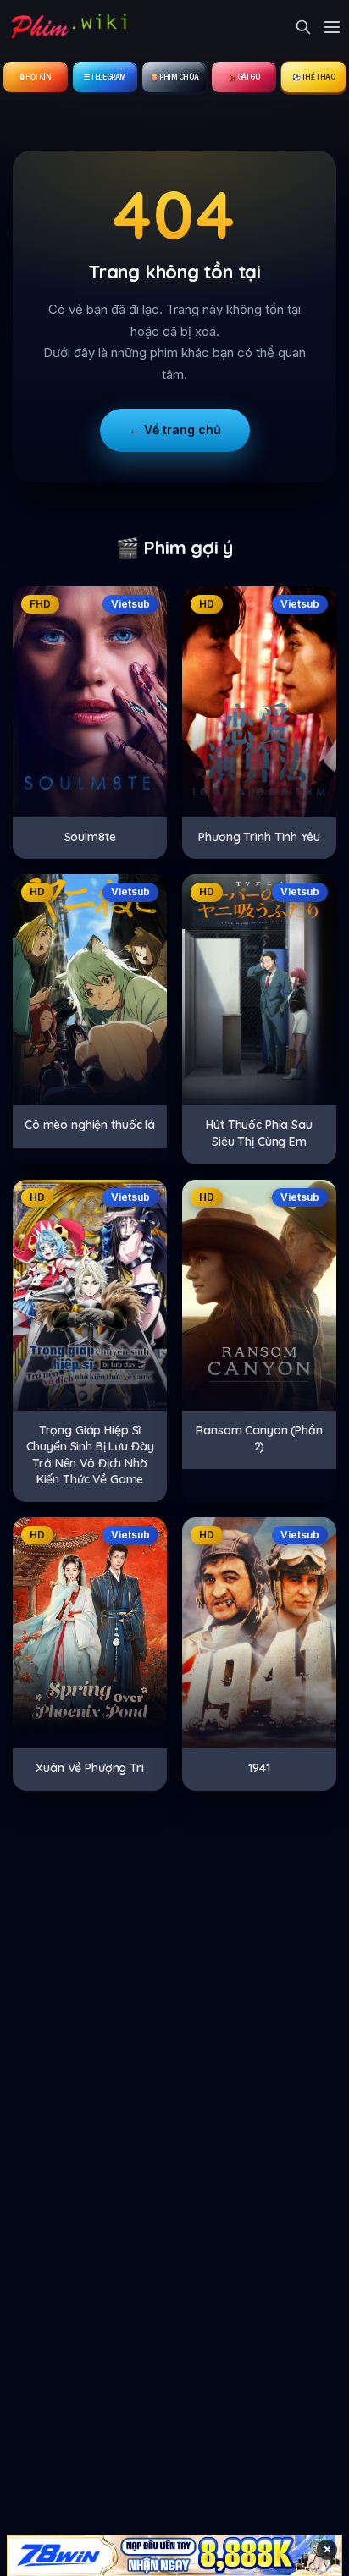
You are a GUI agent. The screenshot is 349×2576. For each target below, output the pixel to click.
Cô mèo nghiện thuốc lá (90, 1125)
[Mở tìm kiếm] (303, 27)
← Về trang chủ (175, 429)
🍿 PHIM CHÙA (174, 77)
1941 (259, 1768)
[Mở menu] (332, 27)
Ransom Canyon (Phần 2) (259, 1439)
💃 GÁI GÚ (244, 77)
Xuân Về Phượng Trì (89, 1768)
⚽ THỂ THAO (314, 77)
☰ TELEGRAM (105, 77)
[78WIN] (174, 2555)
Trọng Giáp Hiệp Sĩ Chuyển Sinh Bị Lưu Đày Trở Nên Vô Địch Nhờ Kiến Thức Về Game (90, 1455)
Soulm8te (90, 837)
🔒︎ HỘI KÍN (36, 77)
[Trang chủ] (68, 27)
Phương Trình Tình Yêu (259, 837)
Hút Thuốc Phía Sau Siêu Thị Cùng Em (259, 1133)
